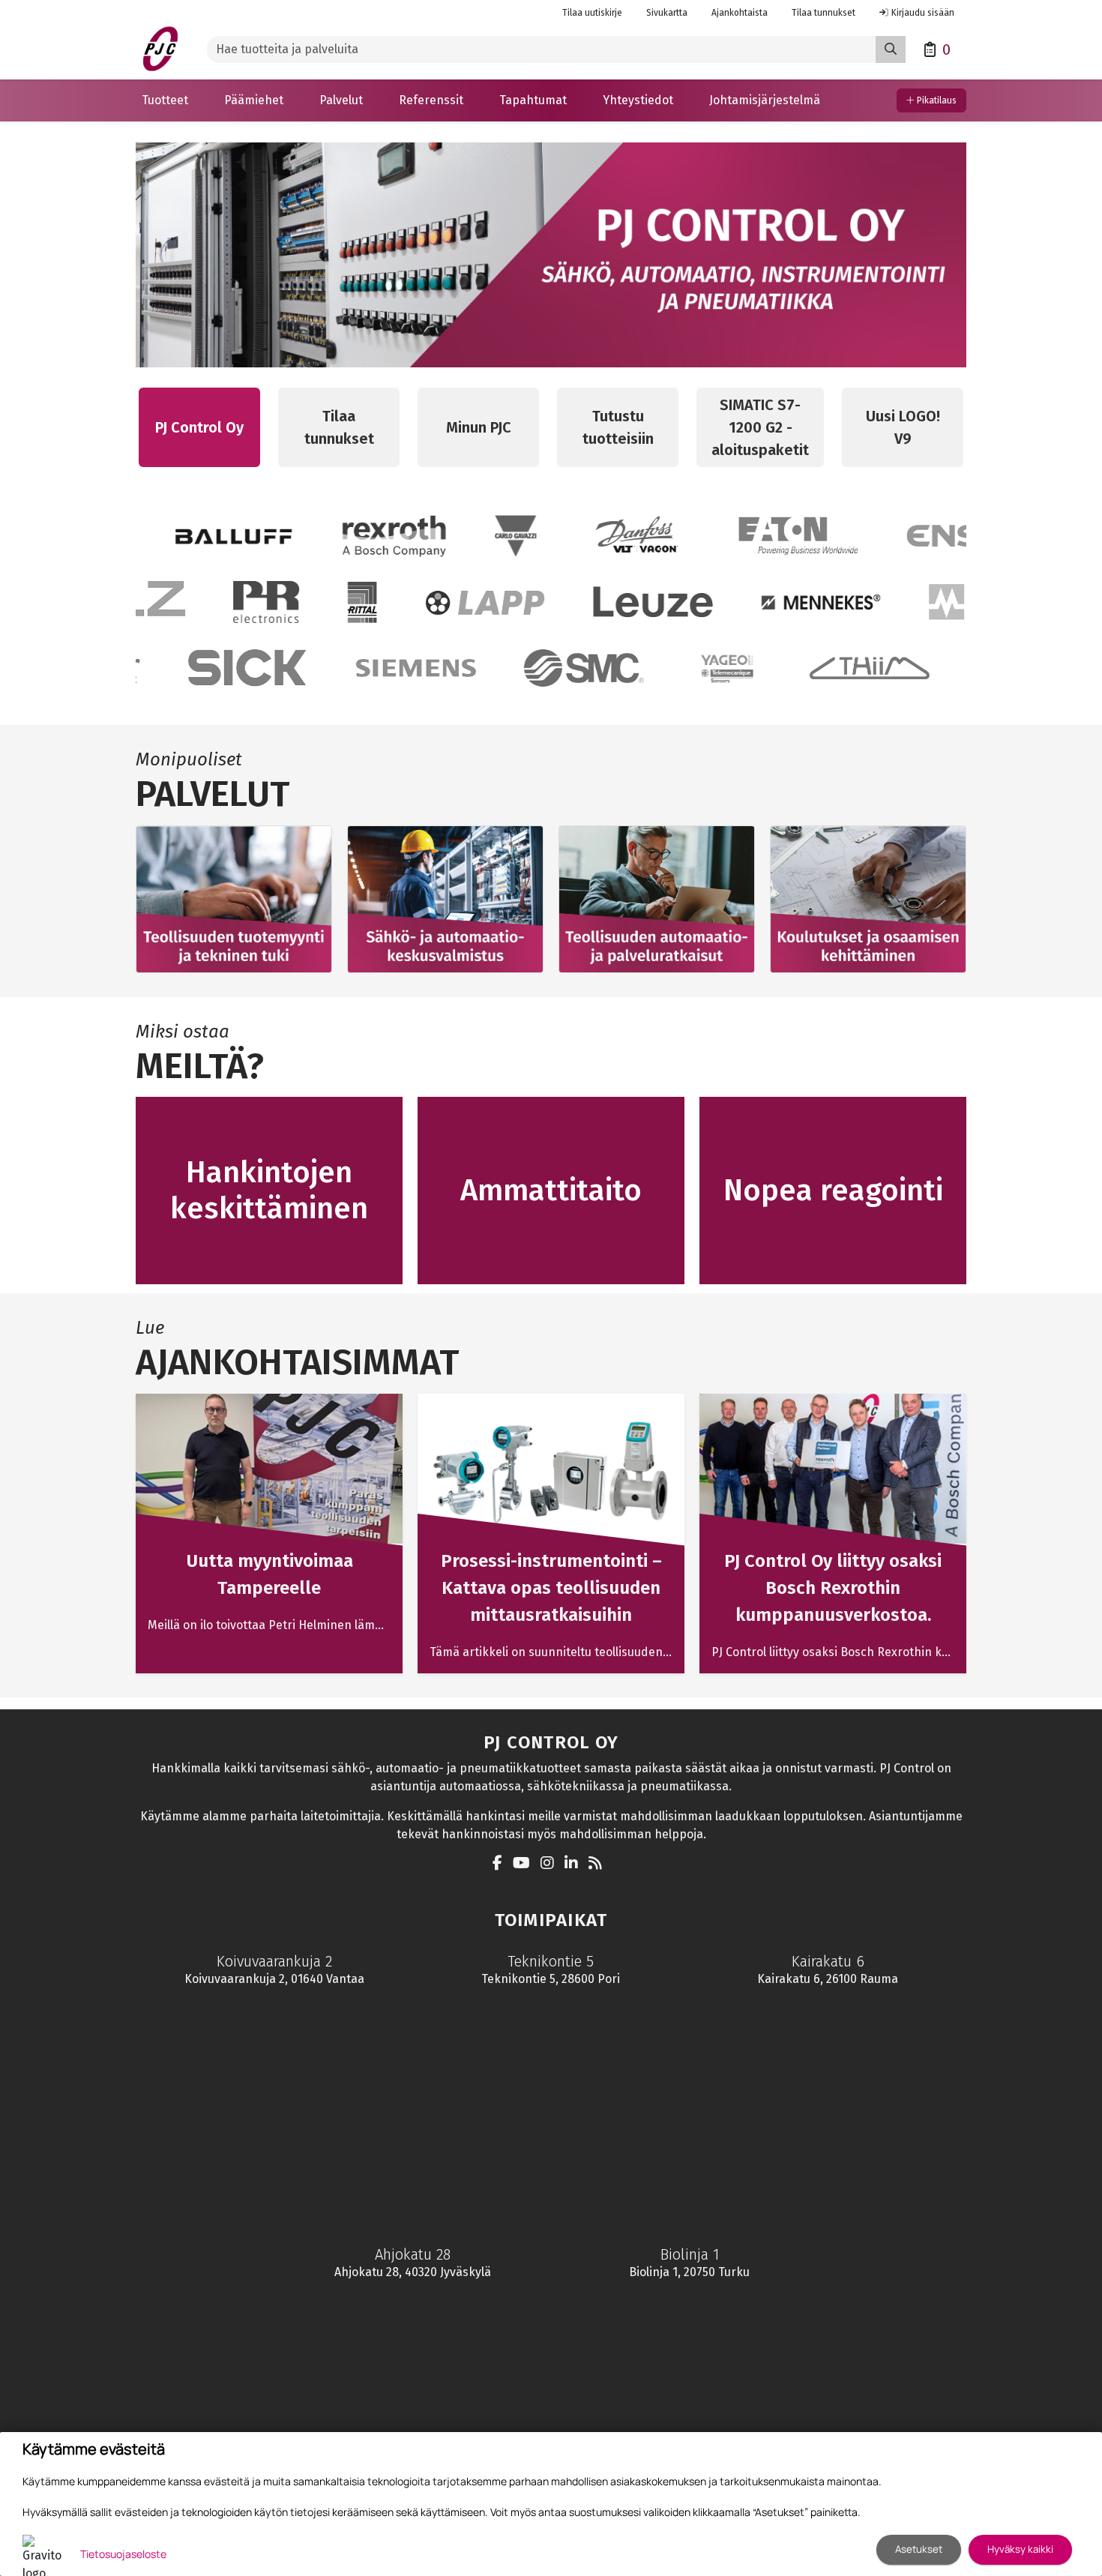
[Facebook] (501, 1864)
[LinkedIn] (575, 1864)
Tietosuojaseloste (123, 2554)
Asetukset (919, 2549)
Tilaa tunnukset (824, 13)
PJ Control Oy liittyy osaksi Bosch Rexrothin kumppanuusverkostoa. (833, 1588)
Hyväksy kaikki (1020, 2549)
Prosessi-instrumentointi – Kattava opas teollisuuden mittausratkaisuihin (551, 1588)
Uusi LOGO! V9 (903, 427)
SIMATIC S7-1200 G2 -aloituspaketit (760, 427)
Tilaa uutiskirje (592, 13)
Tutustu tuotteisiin (618, 427)
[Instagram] (551, 1864)
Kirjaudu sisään (923, 13)
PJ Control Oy (199, 427)
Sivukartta (667, 13)
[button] (165, 100)
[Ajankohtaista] (599, 1864)
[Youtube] (525, 1864)
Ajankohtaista (740, 13)
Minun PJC (479, 427)
